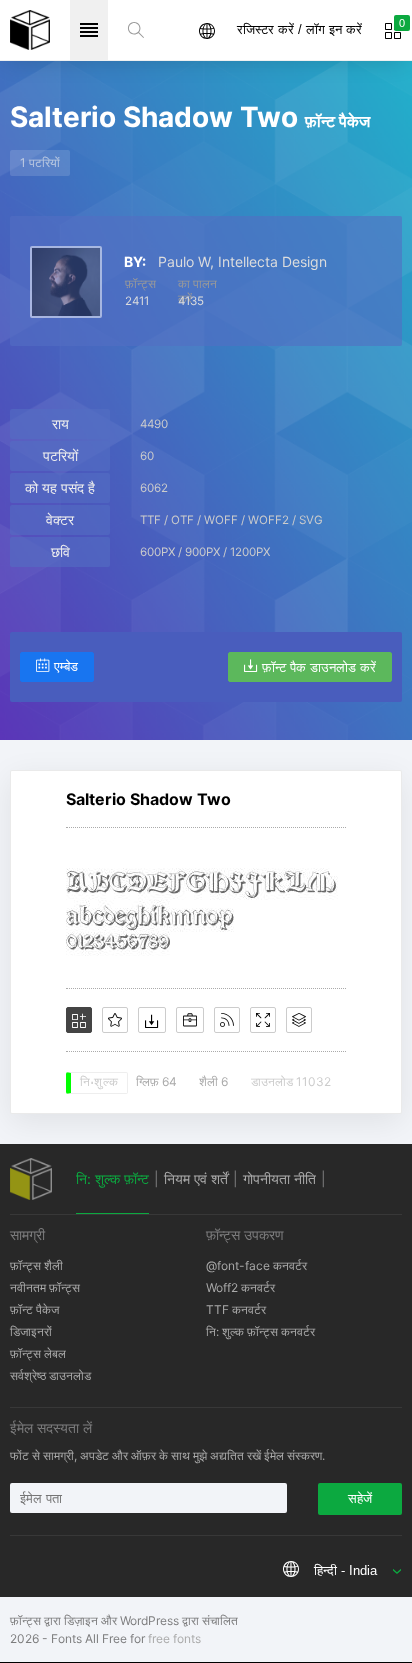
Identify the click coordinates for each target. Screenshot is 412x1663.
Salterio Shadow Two (148, 799)
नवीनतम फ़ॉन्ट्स (45, 1287)
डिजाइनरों (31, 1331)
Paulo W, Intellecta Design (242, 262)
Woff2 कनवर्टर (240, 1287)
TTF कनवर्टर (236, 1309)
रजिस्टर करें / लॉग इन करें (299, 29)
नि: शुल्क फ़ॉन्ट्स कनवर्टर (260, 1331)
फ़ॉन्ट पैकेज (34, 1309)
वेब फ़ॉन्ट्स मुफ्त (30, 30)
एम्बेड (66, 666)
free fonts (174, 1638)
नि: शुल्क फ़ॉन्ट (112, 1178)
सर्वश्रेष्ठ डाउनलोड (50, 1375)
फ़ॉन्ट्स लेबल (38, 1353)
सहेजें (360, 1498)
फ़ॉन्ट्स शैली (36, 1265)
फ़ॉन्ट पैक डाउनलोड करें (319, 667)
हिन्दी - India (345, 1570)
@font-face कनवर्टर (256, 1265)
